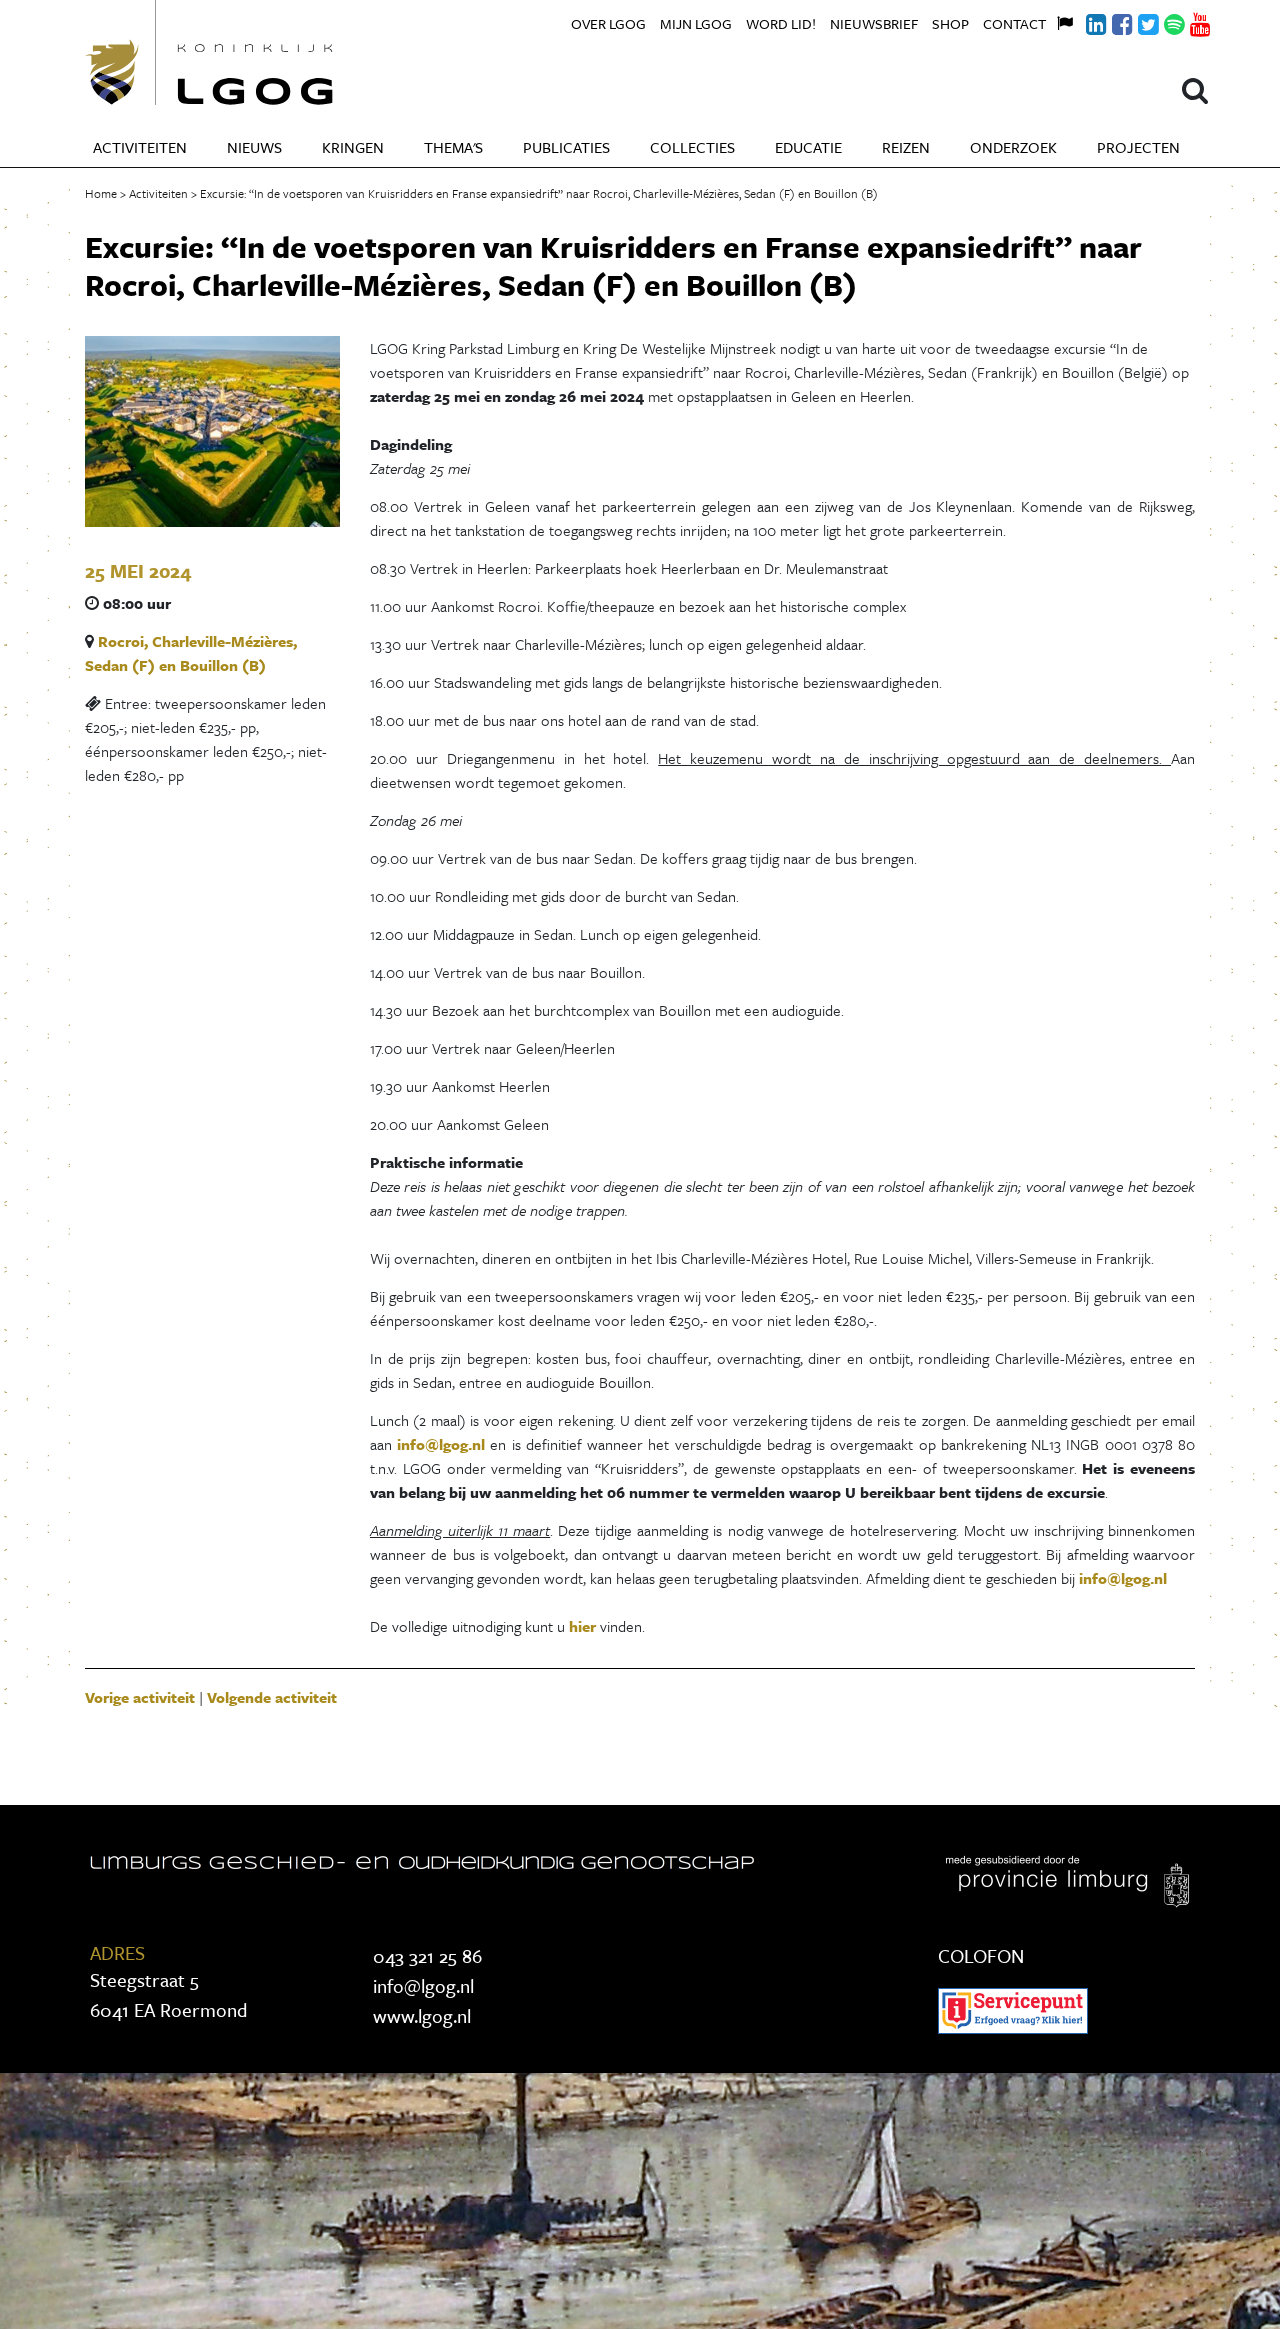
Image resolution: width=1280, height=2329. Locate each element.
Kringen (353, 147)
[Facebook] (1111, 21)
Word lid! (781, 23)
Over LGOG (608, 23)
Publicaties (566, 147)
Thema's (453, 147)
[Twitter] (1137, 21)
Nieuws (254, 147)
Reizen (906, 147)
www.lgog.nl (422, 2015)
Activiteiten (140, 147)
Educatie (808, 147)
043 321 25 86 (427, 1955)
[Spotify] (1163, 21)
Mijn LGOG (696, 23)
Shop (950, 23)
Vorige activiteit (140, 1697)
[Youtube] (1189, 21)
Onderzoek (1013, 147)
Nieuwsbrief (874, 23)
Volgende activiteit (272, 1697)
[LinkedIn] (1085, 21)
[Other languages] (1059, 21)
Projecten (1138, 147)
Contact (1014, 23)
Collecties (692, 147)
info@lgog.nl (441, 1444)
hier (584, 1626)
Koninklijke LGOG (255, 52)
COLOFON (981, 1955)
